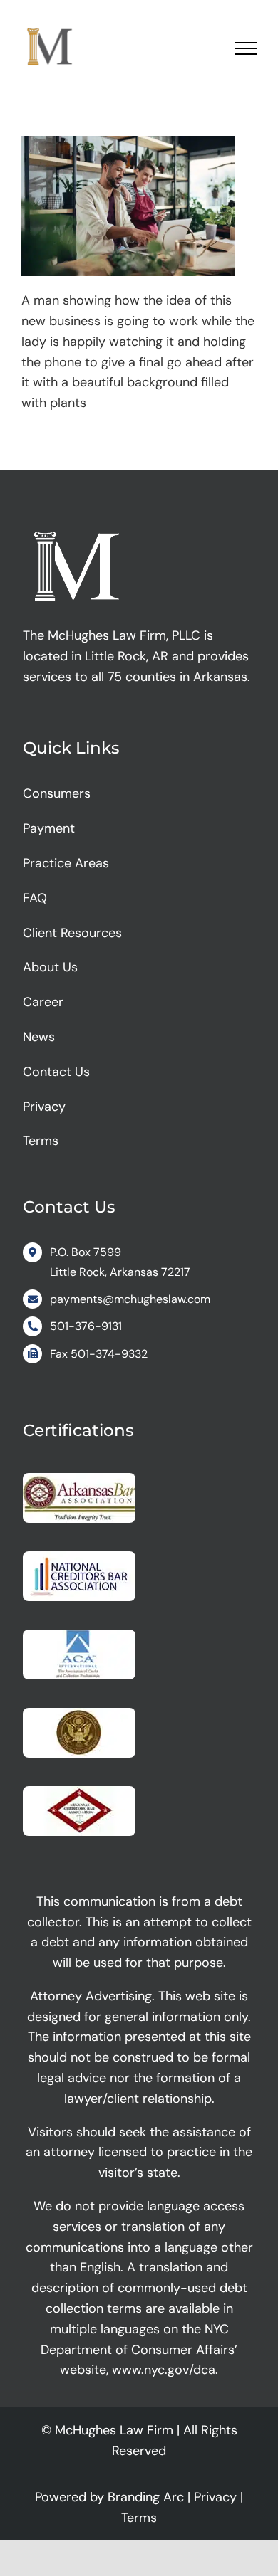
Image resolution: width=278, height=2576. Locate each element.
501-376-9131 (86, 1326)
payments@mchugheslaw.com (130, 1299)
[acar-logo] (79, 1636)
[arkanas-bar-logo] (79, 1479)
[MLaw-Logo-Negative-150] (76, 527)
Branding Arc (146, 2497)
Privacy (215, 2497)
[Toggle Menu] (246, 48)
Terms (139, 2518)
